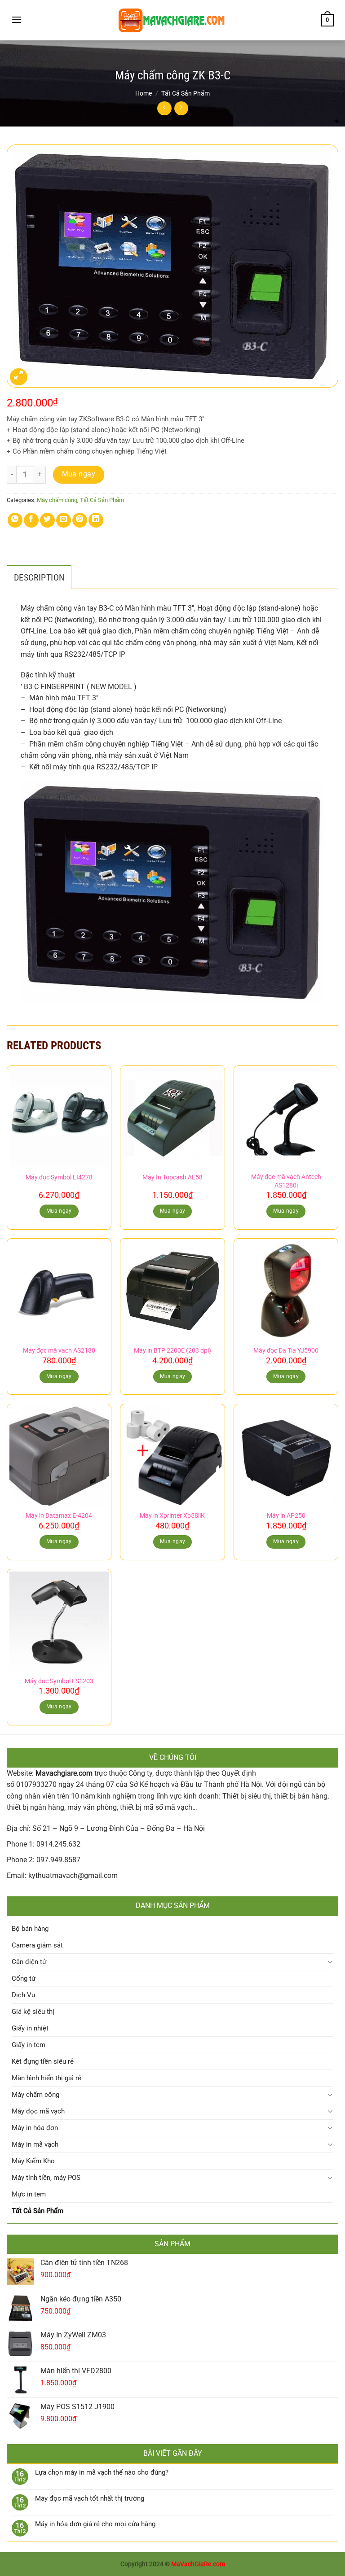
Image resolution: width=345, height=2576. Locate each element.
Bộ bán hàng (30, 1929)
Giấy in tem (29, 2045)
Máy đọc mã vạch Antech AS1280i (286, 1181)
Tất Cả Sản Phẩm (186, 93)
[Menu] (17, 20)
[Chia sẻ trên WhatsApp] (15, 520)
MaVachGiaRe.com (198, 2564)
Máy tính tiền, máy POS (46, 2178)
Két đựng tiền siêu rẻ (43, 2061)
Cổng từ (24, 1978)
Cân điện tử (29, 1962)
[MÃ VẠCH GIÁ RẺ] (172, 20)
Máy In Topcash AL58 (172, 1177)
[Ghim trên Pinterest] (80, 520)
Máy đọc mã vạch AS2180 (59, 1351)
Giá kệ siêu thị (33, 2012)
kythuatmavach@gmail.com (73, 1875)
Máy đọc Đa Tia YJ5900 (286, 1351)
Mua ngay (79, 474)
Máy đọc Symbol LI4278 (59, 1177)
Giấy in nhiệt (30, 2028)
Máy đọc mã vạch (38, 2111)
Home (144, 93)
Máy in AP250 (286, 1516)
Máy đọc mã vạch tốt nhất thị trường (90, 2498)
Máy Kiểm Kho (33, 2161)
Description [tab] (39, 577)
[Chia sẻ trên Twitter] (47, 520)
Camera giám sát (37, 1945)
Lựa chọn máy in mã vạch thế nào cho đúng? (102, 2472)
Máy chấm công (57, 500)
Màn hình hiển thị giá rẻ (46, 2078)
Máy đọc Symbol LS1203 (59, 1681)
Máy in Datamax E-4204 (59, 1516)
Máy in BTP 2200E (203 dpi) (172, 1351)
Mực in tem (29, 2194)
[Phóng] (19, 377)
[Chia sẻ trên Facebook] (31, 520)
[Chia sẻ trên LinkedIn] (96, 520)
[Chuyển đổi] (330, 1962)
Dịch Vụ (23, 1995)
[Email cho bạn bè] (64, 520)
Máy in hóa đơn (35, 2128)
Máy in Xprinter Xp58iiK (172, 1516)
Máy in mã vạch (35, 2144)
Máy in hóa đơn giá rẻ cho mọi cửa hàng (95, 2524)
